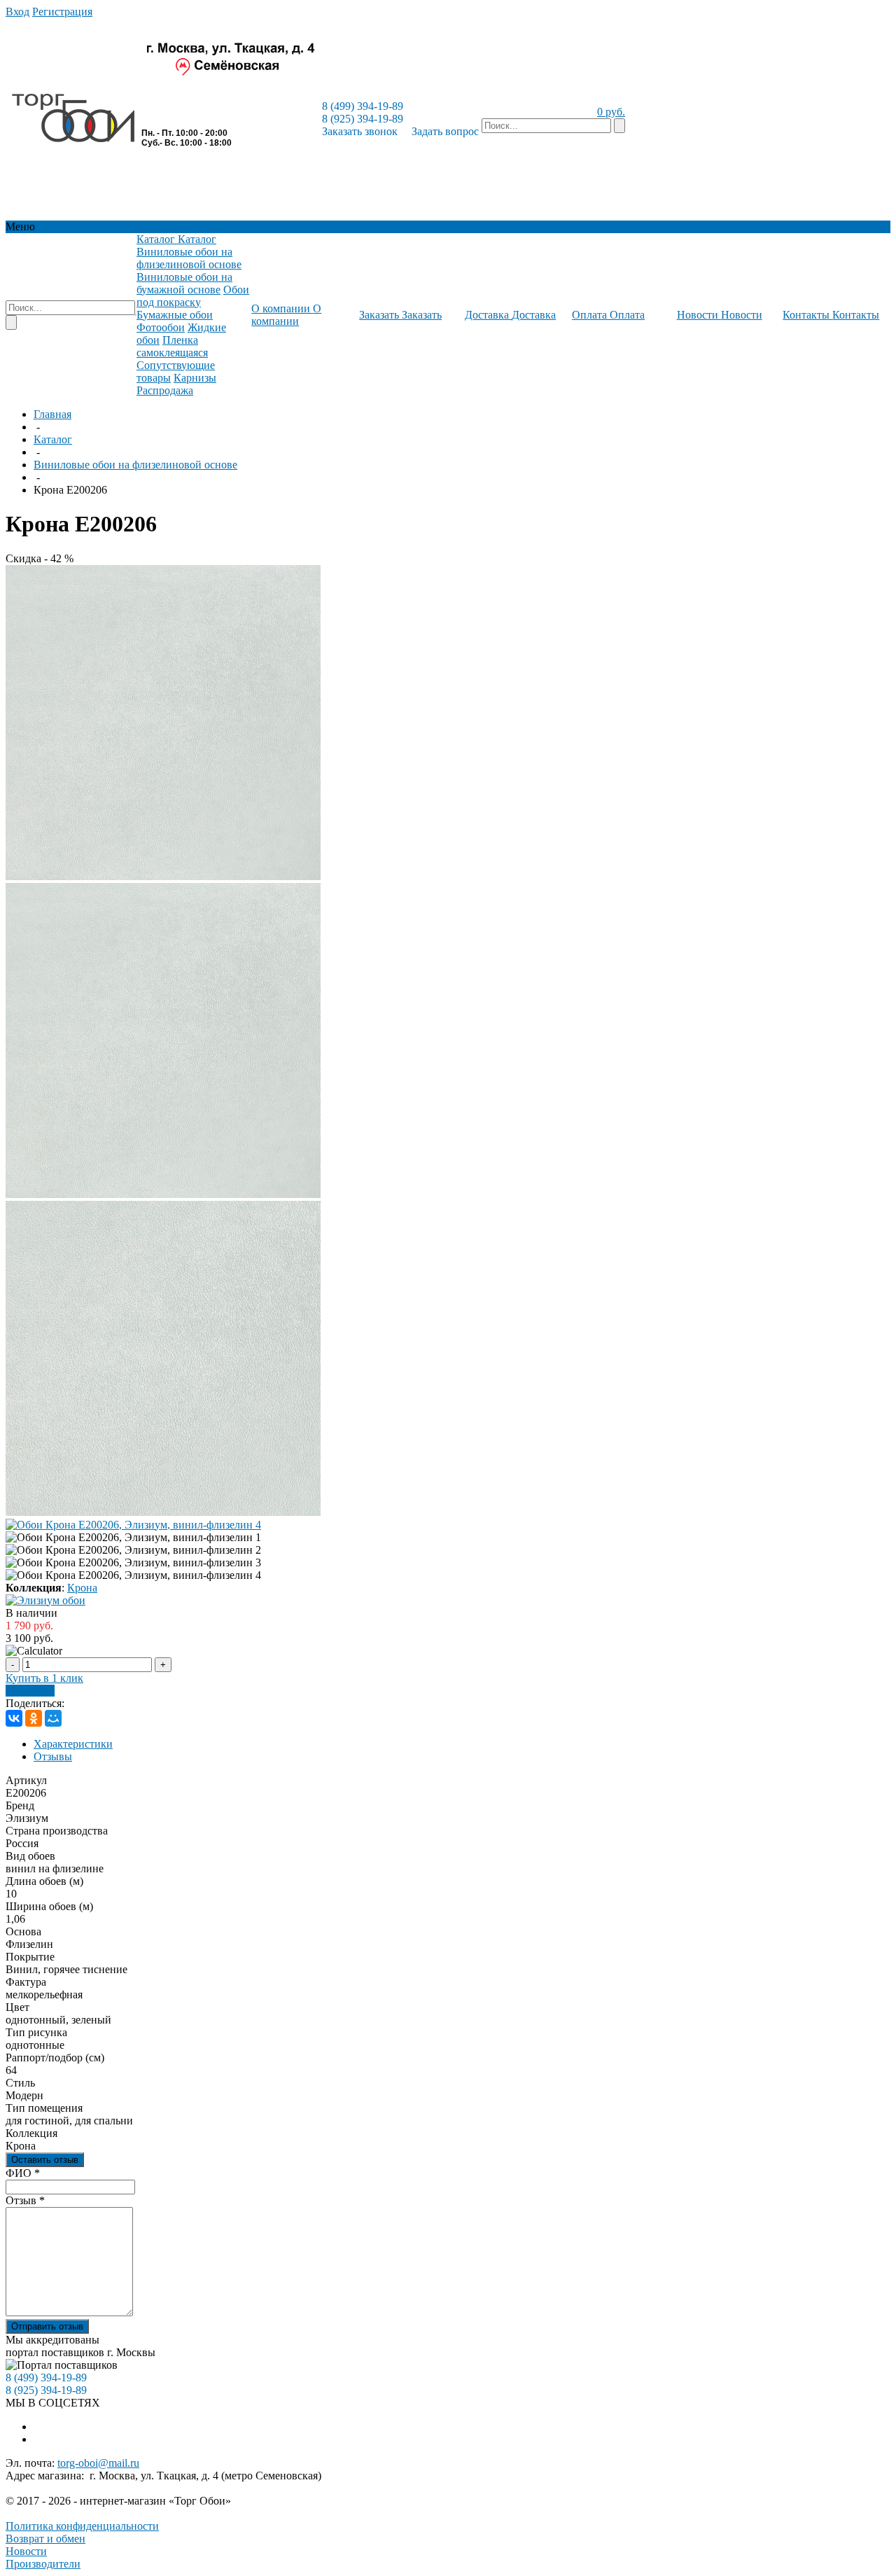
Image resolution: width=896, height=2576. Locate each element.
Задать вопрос (445, 131)
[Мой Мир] (53, 1718)
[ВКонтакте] (14, 1718)
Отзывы (53, 1756)
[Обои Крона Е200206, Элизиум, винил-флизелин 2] (163, 1194)
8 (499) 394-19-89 (363, 106)
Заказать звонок (360, 131)
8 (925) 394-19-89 (363, 119)
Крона (82, 1588)
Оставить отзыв (45, 2160)
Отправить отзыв (47, 2326)
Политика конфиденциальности (82, 2526)
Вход (17, 12)
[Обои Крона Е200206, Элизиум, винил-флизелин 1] (163, 876)
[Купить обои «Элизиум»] (45, 1600)
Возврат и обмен (45, 2539)
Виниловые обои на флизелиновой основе (135, 465)
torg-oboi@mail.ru (98, 2463)
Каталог (53, 439)
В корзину (30, 1691)
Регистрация (62, 12)
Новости (26, 2551)
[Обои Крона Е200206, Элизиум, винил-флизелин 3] (163, 1512)
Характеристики (73, 1744)
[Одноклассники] (34, 1718)
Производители (43, 2564)
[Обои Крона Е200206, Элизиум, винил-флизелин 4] (133, 1525)
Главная (52, 414)
